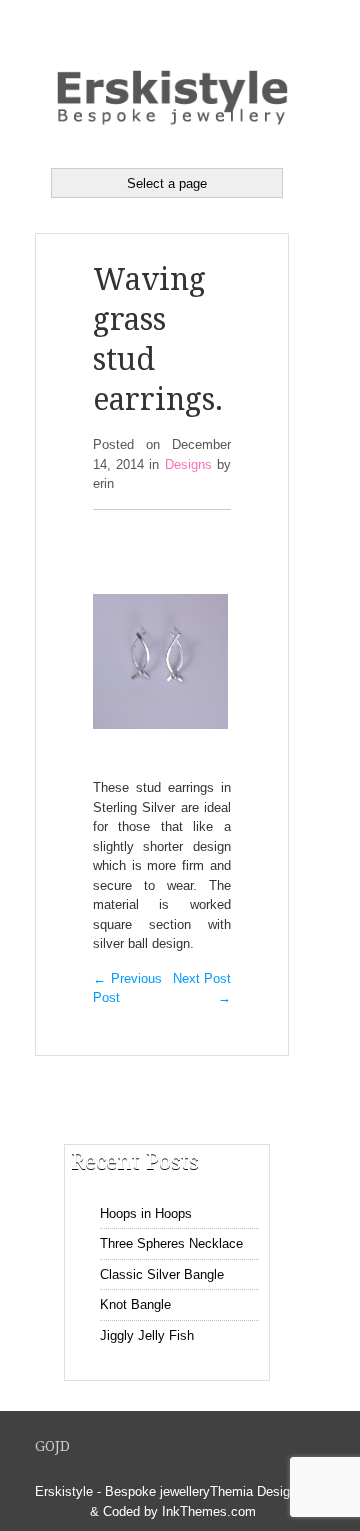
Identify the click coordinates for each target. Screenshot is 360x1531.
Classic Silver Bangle (162, 1274)
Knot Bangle (135, 1304)
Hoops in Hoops (146, 1213)
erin (103, 483)
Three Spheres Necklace (171, 1243)
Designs (188, 464)
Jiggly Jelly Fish (147, 1335)
